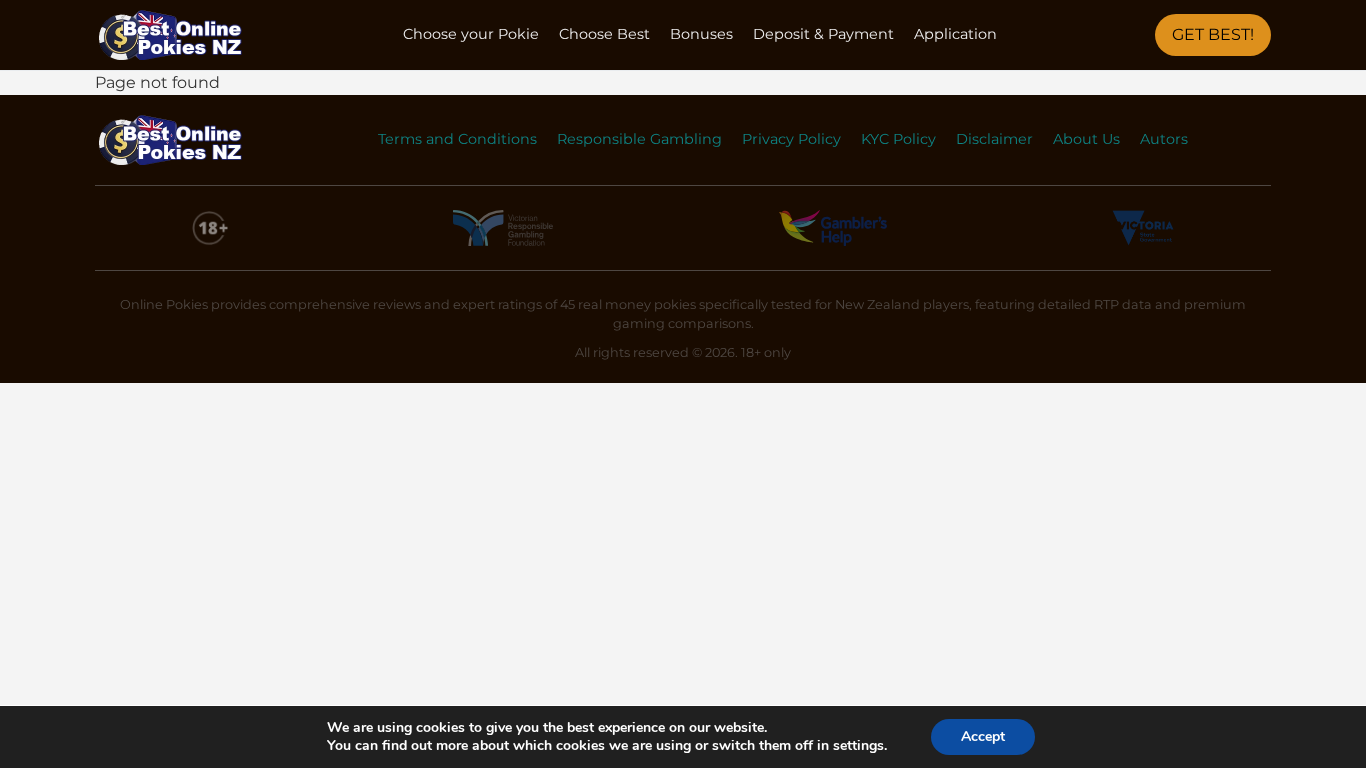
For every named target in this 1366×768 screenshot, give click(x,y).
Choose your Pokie (471, 34)
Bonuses (701, 34)
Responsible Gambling (639, 139)
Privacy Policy (791, 139)
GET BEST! (1213, 34)
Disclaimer (994, 139)
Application (955, 34)
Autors (1164, 139)
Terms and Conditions (457, 139)
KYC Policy (898, 139)
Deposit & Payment (823, 34)
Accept (983, 736)
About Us (1086, 139)
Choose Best (604, 34)
